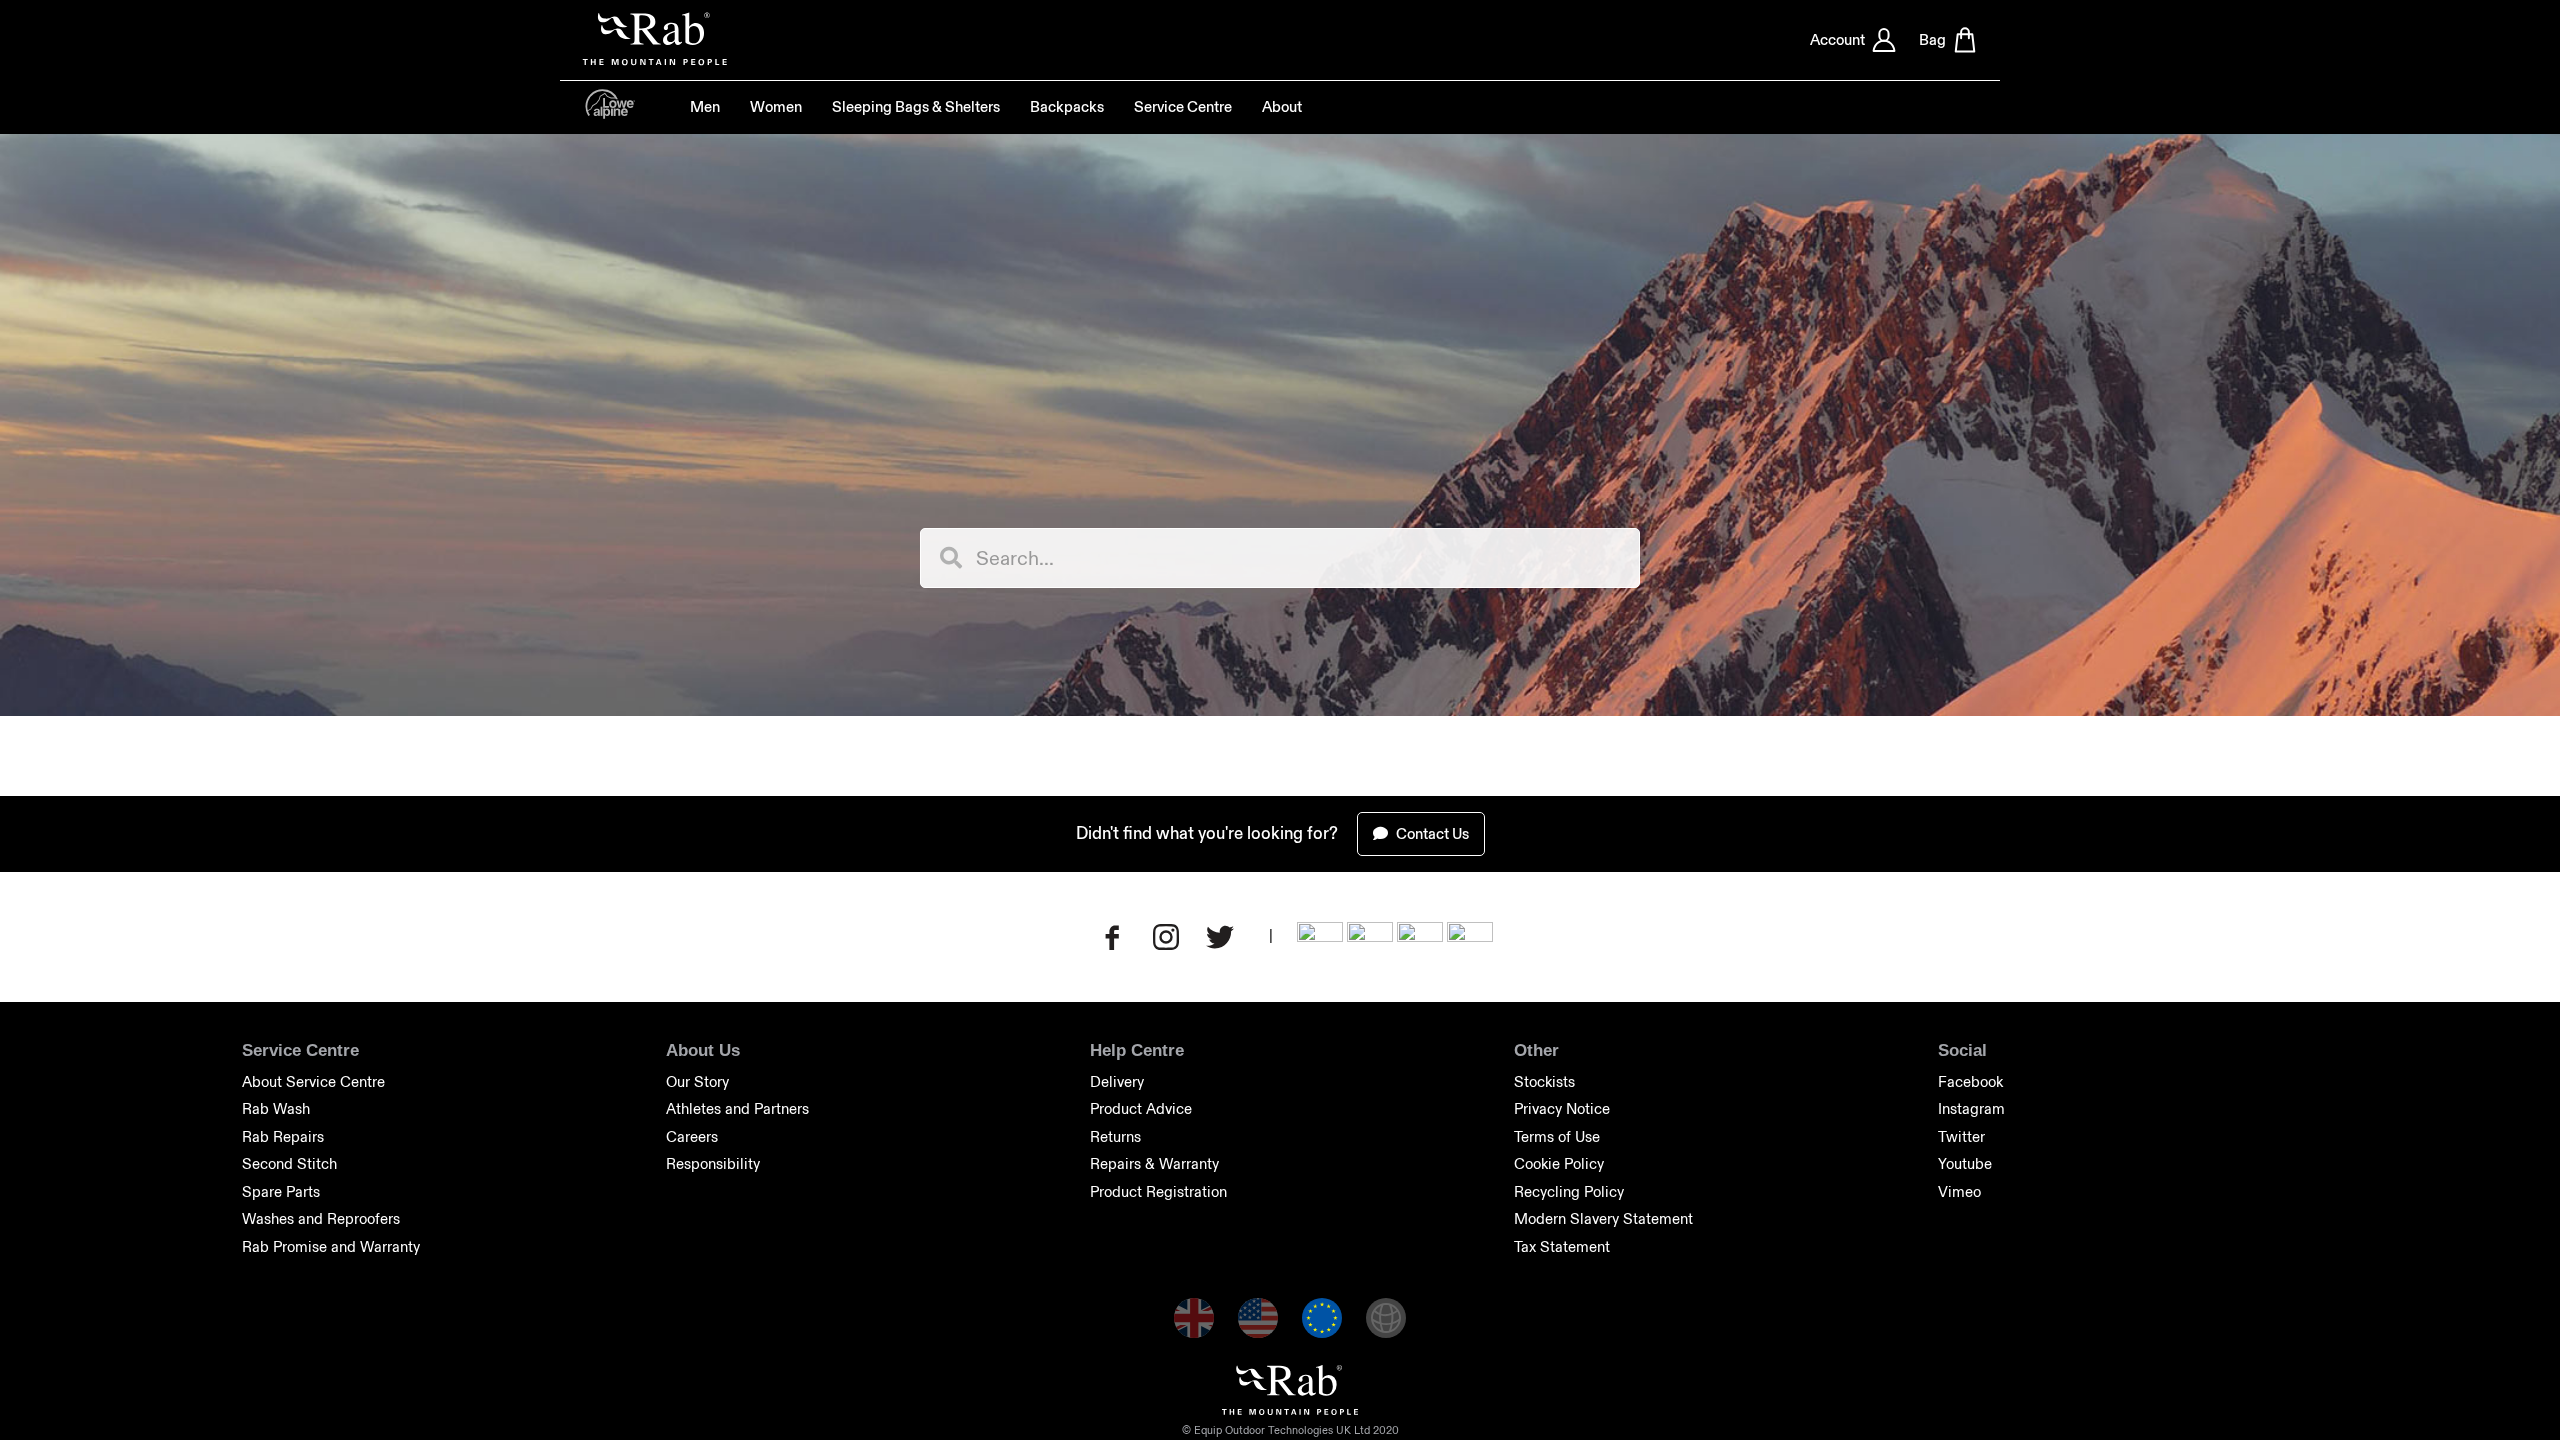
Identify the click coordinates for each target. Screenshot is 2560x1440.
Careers (692, 1136)
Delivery (1117, 1081)
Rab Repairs (283, 1136)
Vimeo (1959, 1191)
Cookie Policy (1559, 1163)
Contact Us (1431, 833)
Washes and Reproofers (321, 1218)
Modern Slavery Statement (1603, 1218)
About (1282, 107)
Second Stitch (289, 1163)
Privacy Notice (1562, 1108)
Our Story (697, 1081)
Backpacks (1067, 107)
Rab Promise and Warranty (331, 1246)
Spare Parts (281, 1191)
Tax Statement (1562, 1246)
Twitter (1961, 1136)
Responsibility (713, 1163)
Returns (1115, 1136)
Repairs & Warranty (1154, 1163)
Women (776, 107)
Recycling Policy (1569, 1191)
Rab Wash (276, 1108)
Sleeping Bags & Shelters (916, 107)
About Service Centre (313, 1081)
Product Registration (1158, 1191)
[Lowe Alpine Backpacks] (610, 113)
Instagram (1971, 1108)
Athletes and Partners (737, 1108)
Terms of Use (1557, 1136)
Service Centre (1183, 107)
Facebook (1970, 1081)
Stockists (1544, 1081)
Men (705, 107)
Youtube (1965, 1163)
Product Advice (1141, 1108)
